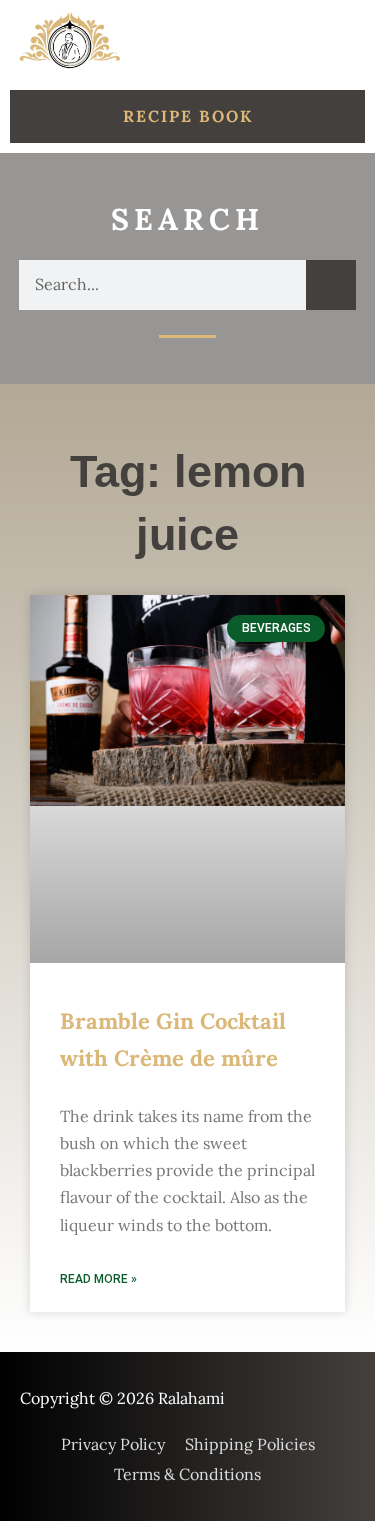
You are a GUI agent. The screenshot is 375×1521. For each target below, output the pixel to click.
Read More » (98, 1279)
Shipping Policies (250, 1444)
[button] (342, 41)
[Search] (331, 285)
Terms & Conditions (187, 1474)
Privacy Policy (113, 1444)
